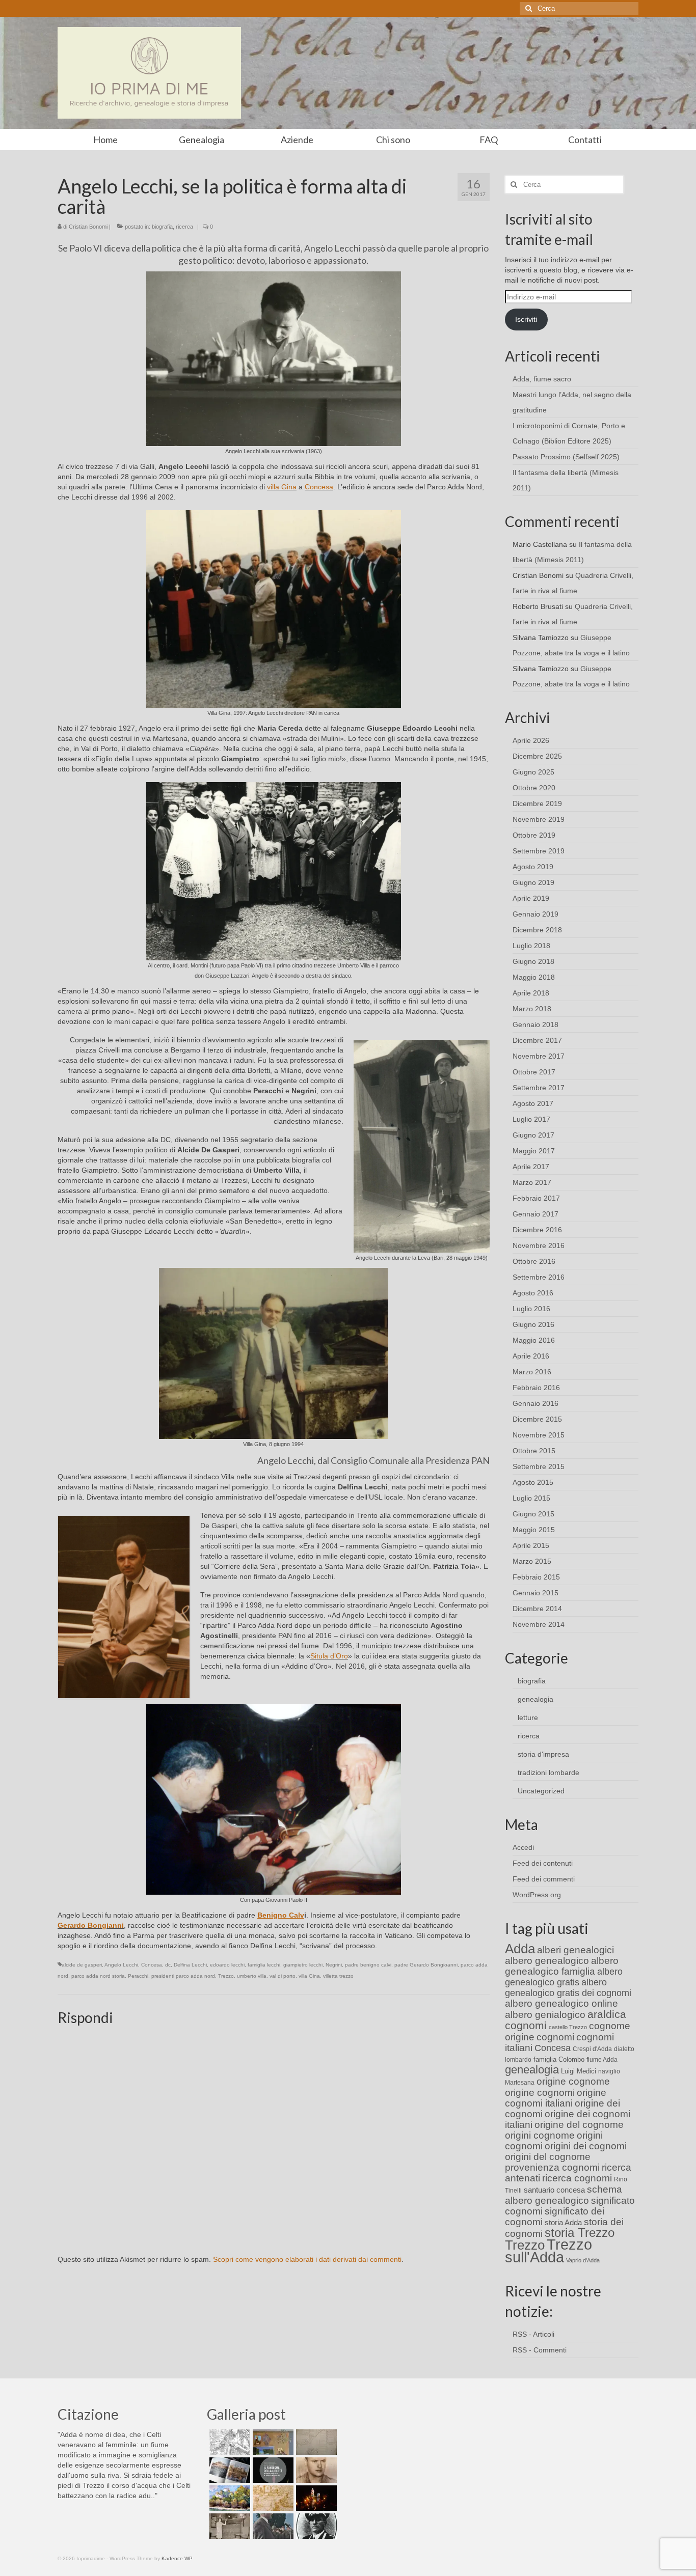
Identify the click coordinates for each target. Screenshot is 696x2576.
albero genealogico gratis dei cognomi (568, 1988)
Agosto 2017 (533, 1103)
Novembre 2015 (539, 1435)
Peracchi (138, 1976)
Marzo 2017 (532, 1182)
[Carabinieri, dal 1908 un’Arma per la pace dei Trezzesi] (315, 2526)
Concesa (319, 487)
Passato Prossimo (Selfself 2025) (566, 457)
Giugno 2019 (533, 882)
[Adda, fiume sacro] (229, 2442)
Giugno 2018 (533, 961)
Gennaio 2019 (536, 914)
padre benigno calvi (368, 1965)
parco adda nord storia (98, 1976)
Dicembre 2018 (537, 930)
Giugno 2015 (533, 1514)
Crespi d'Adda (592, 2049)
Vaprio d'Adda (583, 2260)
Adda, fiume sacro (542, 379)
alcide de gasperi (82, 1965)
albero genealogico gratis (564, 1977)
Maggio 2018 (534, 977)
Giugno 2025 (533, 772)
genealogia (536, 1699)
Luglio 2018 (531, 946)
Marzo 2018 (532, 1009)
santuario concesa (554, 2190)
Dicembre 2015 (537, 1419)
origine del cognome (579, 2125)
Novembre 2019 (539, 819)
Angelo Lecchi (121, 1965)
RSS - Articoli (533, 2334)
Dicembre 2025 (537, 756)
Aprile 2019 (531, 898)
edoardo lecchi (227, 1965)
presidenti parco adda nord (183, 1976)
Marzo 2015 (532, 1561)
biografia (162, 227)
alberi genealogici (575, 1950)
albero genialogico (545, 2015)
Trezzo (226, 1976)
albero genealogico (547, 1961)
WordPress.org (537, 1895)
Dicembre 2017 (537, 1040)
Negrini (334, 1965)
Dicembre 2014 (537, 1609)
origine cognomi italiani (556, 2098)
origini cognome (540, 2135)
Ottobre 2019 (534, 835)
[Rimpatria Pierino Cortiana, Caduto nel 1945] (315, 2470)
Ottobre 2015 (534, 1451)
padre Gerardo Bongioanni (426, 1965)
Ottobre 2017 (534, 1072)
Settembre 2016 (539, 1277)
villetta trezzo (338, 1976)
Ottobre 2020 (534, 788)
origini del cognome (548, 2157)
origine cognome (573, 2081)
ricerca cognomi (577, 2178)
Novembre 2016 (539, 1245)
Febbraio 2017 (536, 1198)
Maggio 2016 (534, 1340)
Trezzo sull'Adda (548, 2251)
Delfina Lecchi (190, 1965)
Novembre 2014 (539, 1624)
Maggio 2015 (534, 1530)
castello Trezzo (568, 2027)
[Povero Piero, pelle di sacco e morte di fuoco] (315, 2498)
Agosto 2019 (533, 867)
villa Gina (282, 487)
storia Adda (563, 2222)
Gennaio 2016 (536, 1403)
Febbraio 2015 (536, 1577)
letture (528, 1718)
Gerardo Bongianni (91, 1925)
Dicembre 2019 (537, 804)
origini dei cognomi (586, 2146)
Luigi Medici (579, 2071)
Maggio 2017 (534, 1151)
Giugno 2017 (533, 1135)
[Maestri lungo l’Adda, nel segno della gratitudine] (272, 2442)
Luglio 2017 (531, 1119)
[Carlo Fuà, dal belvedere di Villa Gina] (229, 2498)
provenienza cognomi (552, 2167)
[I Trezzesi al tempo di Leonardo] (272, 2498)
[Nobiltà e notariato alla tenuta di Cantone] (229, 2526)
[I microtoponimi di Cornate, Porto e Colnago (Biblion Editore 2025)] (315, 2442)
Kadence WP (177, 2558)
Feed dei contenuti (543, 1863)
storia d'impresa (543, 1754)
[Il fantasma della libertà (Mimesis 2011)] (272, 2470)
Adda (520, 1949)
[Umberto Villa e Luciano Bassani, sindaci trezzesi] (272, 2526)
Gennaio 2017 (536, 1214)
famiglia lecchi (264, 1965)
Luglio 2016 (531, 1309)
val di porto (283, 1976)
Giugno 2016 (533, 1324)
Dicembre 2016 (537, 1230)
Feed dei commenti (544, 1879)
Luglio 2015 (531, 1498)
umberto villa (252, 1976)
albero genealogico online (561, 2003)
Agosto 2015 (533, 1482)
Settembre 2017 (539, 1088)
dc (168, 1965)
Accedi (523, 1847)
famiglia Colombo (559, 2059)
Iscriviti (526, 319)
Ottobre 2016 (534, 1261)
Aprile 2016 (531, 1356)
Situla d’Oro (329, 1656)
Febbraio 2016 (536, 1388)
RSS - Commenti (540, 2350)
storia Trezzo (580, 2233)
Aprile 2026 (531, 740)
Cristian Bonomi (88, 227)
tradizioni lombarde (548, 1772)
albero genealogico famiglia (562, 1966)
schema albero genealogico (564, 2195)
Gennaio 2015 (536, 1593)
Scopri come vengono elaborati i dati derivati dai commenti (307, 2259)
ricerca (184, 227)
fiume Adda (602, 2060)
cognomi (555, 2037)
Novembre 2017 (539, 1056)
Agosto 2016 (533, 1293)
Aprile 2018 (531, 993)
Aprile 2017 (531, 1167)
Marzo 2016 (532, 1372)
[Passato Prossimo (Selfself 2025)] (229, 2470)
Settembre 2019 (539, 851)
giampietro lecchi (303, 1965)
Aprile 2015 (531, 1545)
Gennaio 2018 (536, 1024)
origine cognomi (540, 2093)
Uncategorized (541, 1791)
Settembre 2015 (539, 1466)
